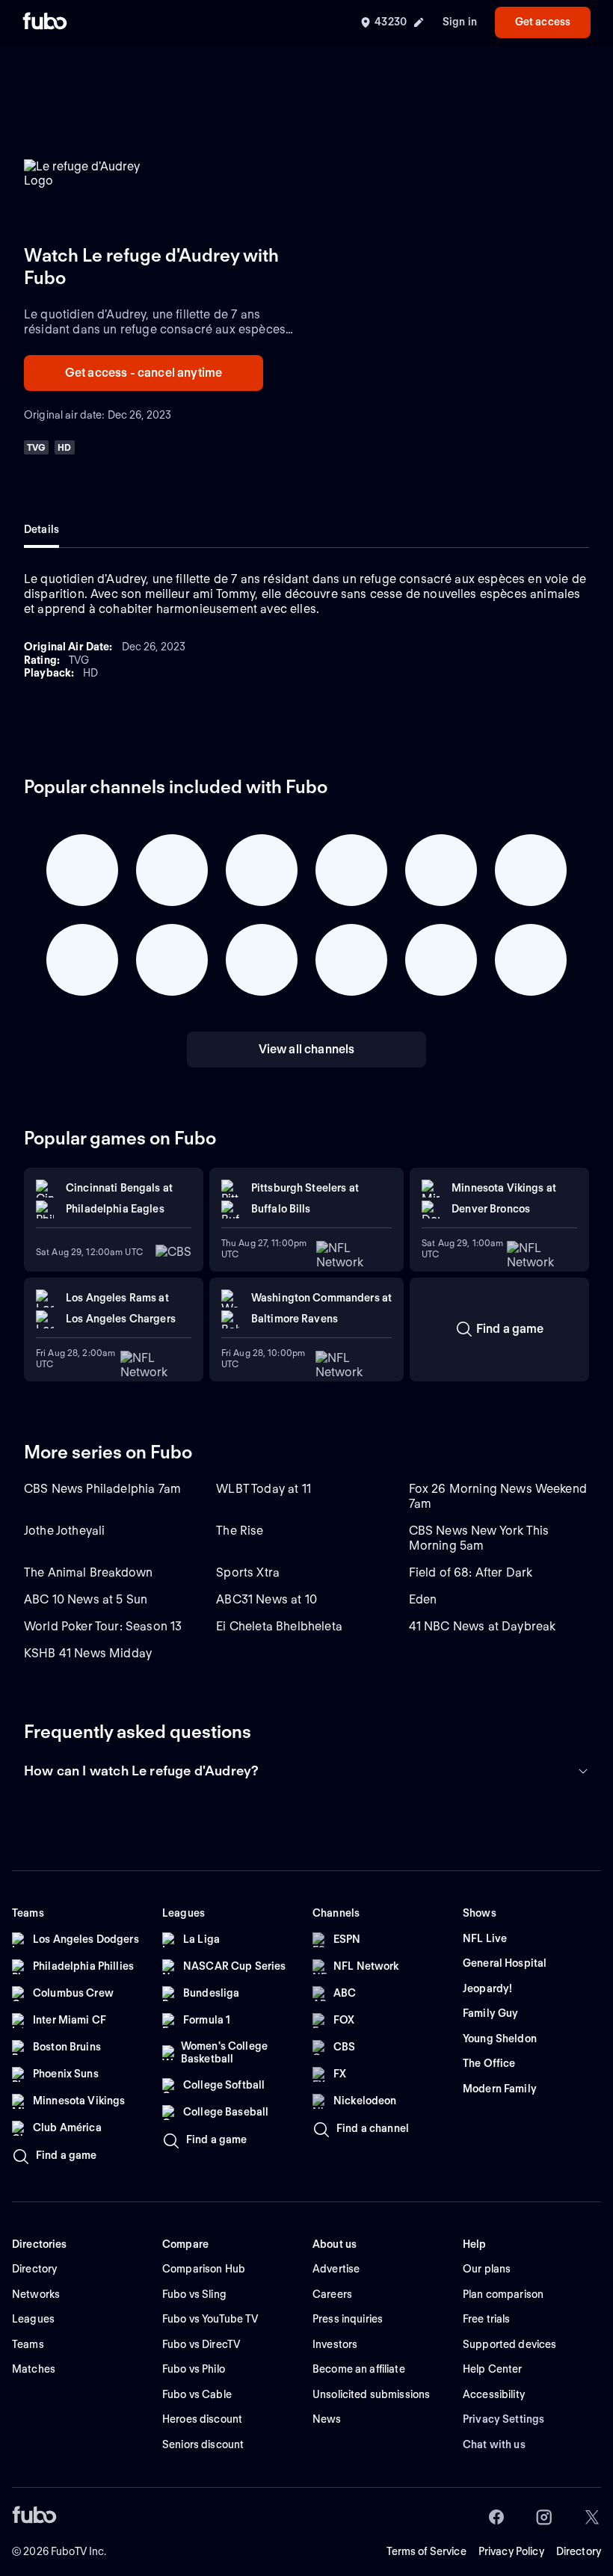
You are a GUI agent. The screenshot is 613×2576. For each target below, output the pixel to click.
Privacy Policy (511, 2551)
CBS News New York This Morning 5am (479, 1538)
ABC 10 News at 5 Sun (86, 1599)
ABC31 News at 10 (267, 1599)
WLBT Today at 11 (264, 1489)
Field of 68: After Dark (471, 1572)
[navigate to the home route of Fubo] (45, 22)
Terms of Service (426, 2551)
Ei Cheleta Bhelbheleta (279, 1626)
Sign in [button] (460, 22)
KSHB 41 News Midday (88, 1653)
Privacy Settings (503, 2419)
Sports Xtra (248, 1572)
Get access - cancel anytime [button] (144, 373)
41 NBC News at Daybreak (483, 1626)
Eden (423, 1599)
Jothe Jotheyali (64, 1531)
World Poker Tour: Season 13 (103, 1626)
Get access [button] (543, 22)
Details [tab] (41, 529)
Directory (579, 2551)
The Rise (240, 1531)
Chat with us (494, 2444)
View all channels (307, 1049)
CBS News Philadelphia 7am (102, 1489)
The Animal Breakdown (88, 1572)
